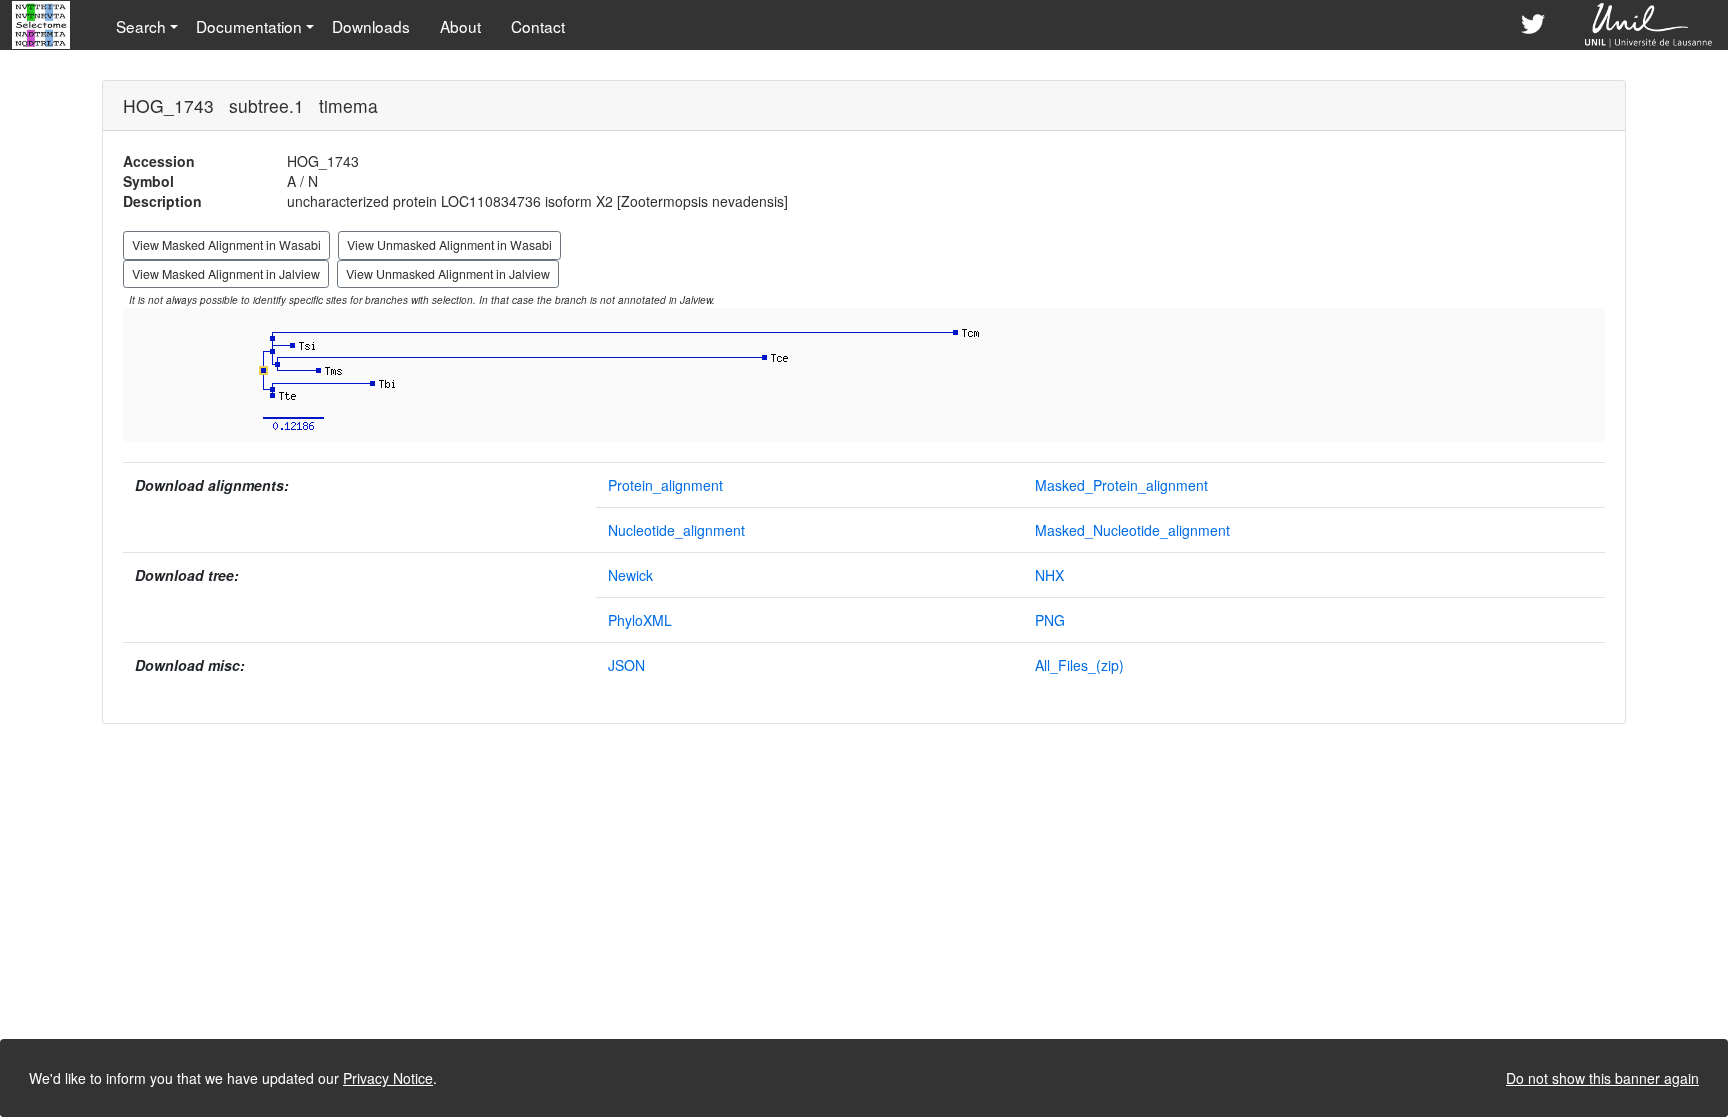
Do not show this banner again (1602, 1078)
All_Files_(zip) (1079, 665)
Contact (538, 26)
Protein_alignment (665, 485)
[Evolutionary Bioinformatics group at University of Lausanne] (1649, 25)
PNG (1050, 620)
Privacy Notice (388, 1078)
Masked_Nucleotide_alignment (1132, 530)
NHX (1049, 575)
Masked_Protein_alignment (1121, 485)
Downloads (371, 26)
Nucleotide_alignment (676, 530)
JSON (626, 665)
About (460, 26)
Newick (630, 575)
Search (141, 26)
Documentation (249, 26)
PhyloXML (640, 620)
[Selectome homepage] (42, 25)
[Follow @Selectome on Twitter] (1533, 25)
